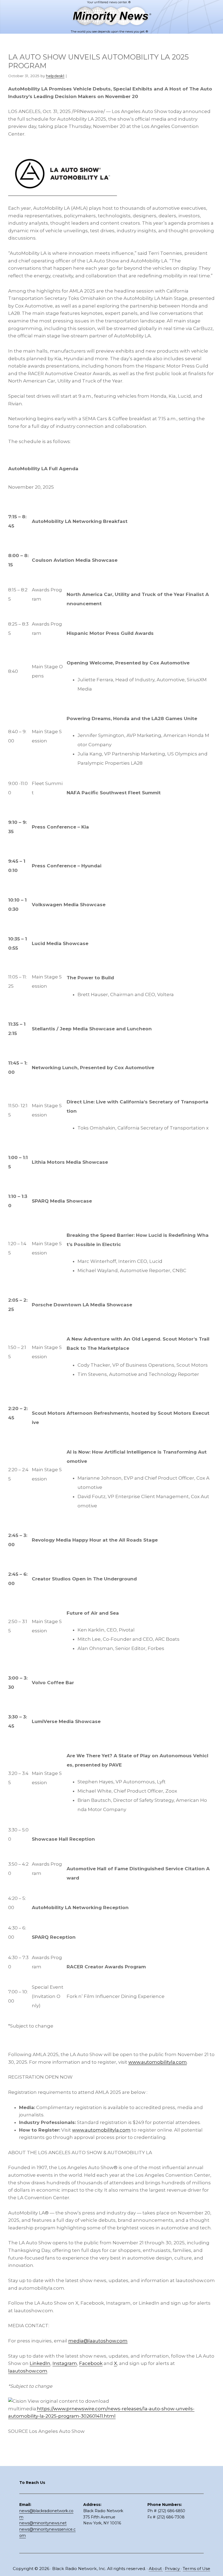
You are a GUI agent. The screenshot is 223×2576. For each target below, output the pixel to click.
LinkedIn (40, 2363)
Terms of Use (196, 2569)
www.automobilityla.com (158, 2062)
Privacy (173, 2569)
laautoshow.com (28, 2371)
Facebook (91, 2363)
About (156, 2569)
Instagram (65, 2363)
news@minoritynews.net (43, 2523)
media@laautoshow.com (98, 2341)
